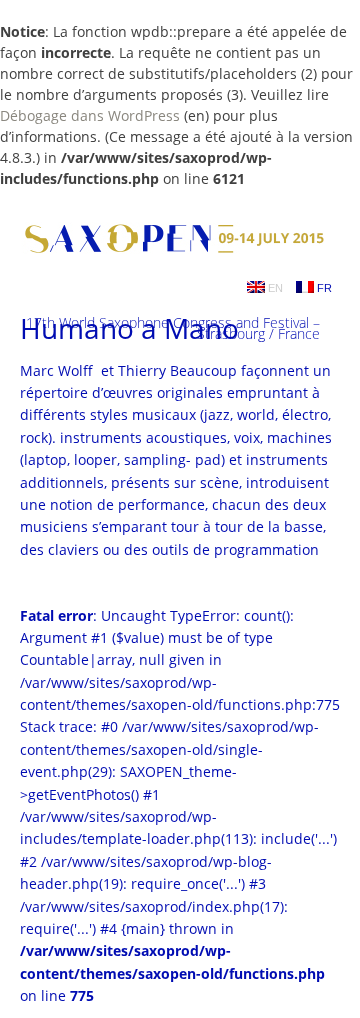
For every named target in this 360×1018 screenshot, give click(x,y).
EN (274, 288)
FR (323, 288)
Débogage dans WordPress (90, 115)
